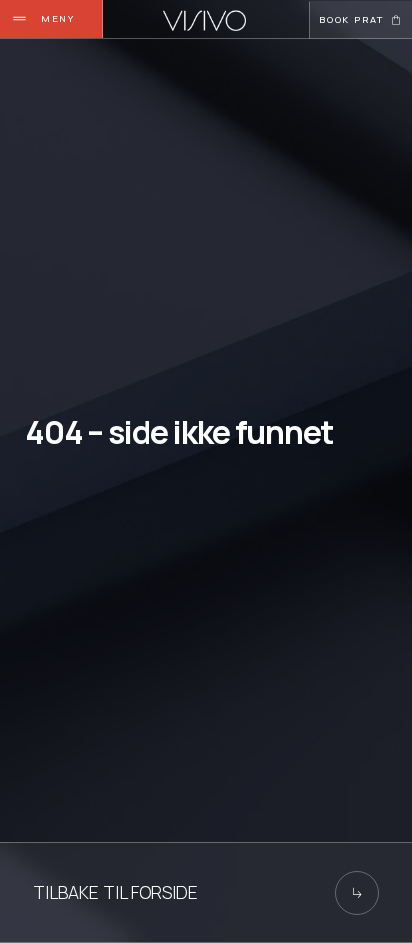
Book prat (351, 19)
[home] (205, 20)
